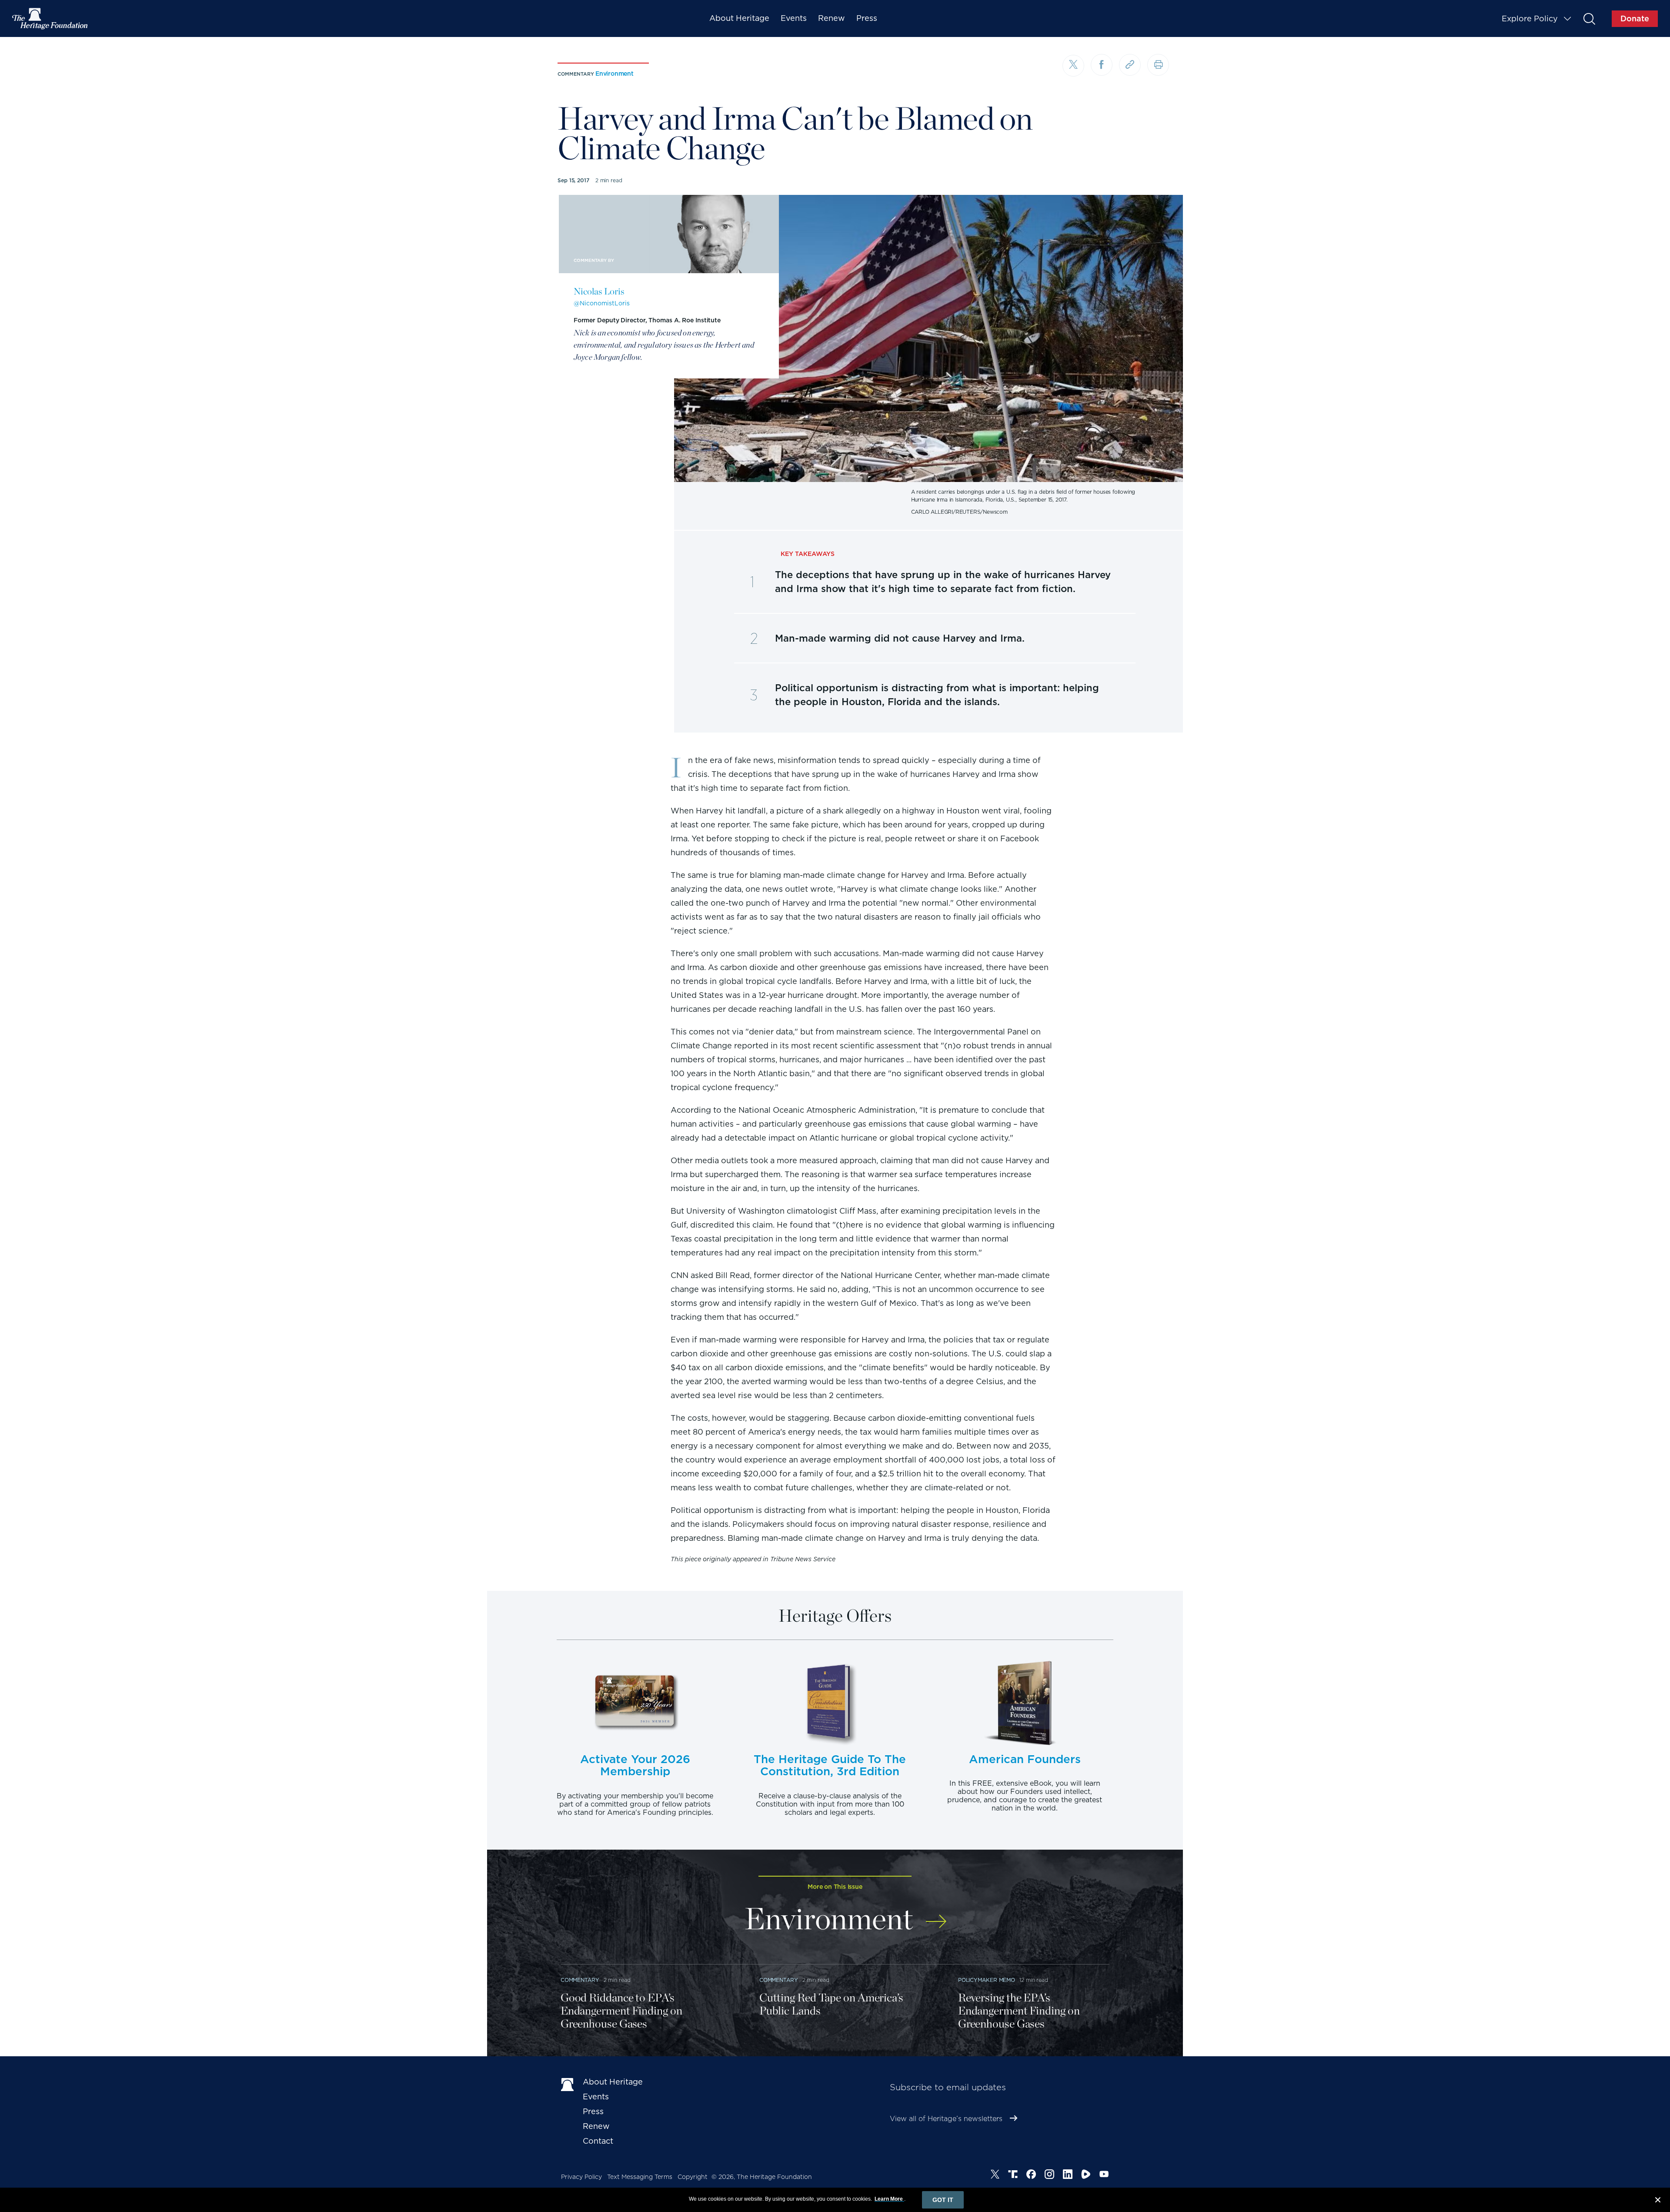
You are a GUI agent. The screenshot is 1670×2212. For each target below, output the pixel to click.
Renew (832, 18)
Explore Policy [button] (1530, 18)
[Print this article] (1158, 65)
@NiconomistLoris (602, 303)
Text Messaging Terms (640, 2177)
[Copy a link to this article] (1130, 65)
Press (867, 18)
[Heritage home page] (568, 2084)
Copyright (693, 2177)
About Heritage (739, 18)
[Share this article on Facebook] (1102, 65)
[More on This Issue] (936, 1916)
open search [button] (1589, 18)
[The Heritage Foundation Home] (50, 19)
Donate (1635, 18)
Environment (615, 74)
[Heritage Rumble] (1086, 2175)
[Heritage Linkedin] (1068, 2175)
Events (794, 18)
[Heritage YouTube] (1104, 2175)
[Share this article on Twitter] (1073, 66)
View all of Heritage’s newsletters (946, 2119)
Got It (943, 2200)
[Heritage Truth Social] (1013, 2175)
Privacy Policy (581, 2177)
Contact (598, 2141)
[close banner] (1658, 2201)
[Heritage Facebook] (1031, 2175)
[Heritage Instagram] (1049, 2175)
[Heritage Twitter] (995, 2175)
